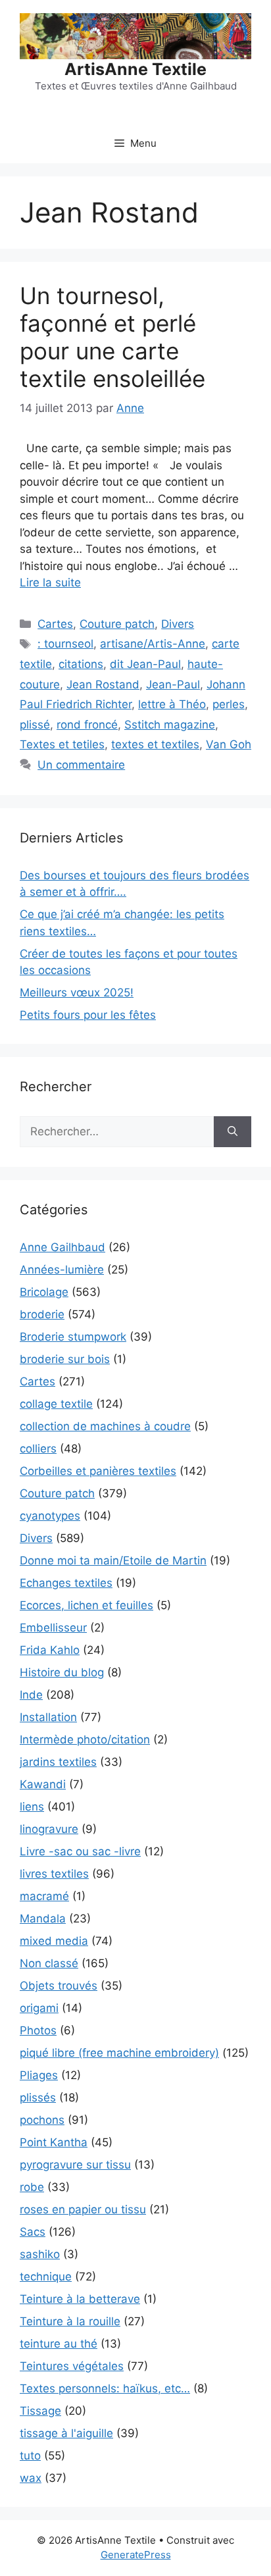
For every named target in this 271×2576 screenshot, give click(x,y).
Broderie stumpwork (73, 1337)
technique (46, 2277)
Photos (38, 2030)
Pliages (39, 2075)
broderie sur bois (65, 1359)
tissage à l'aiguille (66, 2433)
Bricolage (44, 1292)
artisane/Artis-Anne (153, 644)
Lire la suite (50, 582)
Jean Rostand (103, 684)
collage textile (56, 1404)
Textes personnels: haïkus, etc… (105, 2388)
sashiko (40, 2254)
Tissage (40, 2411)
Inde (31, 1695)
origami (39, 2008)
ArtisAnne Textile (135, 69)
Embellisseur (53, 1628)
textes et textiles (155, 744)
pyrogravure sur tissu (75, 2165)
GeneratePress (136, 2555)
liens (32, 1807)
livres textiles (54, 1874)
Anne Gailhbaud (62, 1247)
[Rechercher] (233, 1132)
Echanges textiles (66, 1583)
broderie (42, 1314)
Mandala (43, 1919)
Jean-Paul (173, 684)
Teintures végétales (72, 2366)
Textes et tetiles (62, 744)
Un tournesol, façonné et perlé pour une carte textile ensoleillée (112, 337)
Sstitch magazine (170, 725)
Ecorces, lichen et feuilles (86, 1605)
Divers (178, 624)
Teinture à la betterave (80, 2299)
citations (81, 664)
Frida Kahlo (50, 1650)
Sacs (33, 2232)
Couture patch (117, 624)
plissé (35, 725)
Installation (48, 1717)
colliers (38, 1449)
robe (32, 2187)
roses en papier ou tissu (83, 2209)
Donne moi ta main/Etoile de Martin (113, 1560)
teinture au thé (59, 2344)
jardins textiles (58, 1762)
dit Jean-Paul (145, 664)
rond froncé (87, 725)
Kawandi (43, 1784)
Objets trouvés (59, 1986)
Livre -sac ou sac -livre (80, 1851)
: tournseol (65, 644)
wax (31, 2478)
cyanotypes (50, 1516)
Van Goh (229, 744)
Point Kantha (54, 2142)
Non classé (49, 1963)
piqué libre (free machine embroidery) (119, 2053)
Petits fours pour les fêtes (88, 1015)
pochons (42, 2120)
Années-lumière (62, 1270)
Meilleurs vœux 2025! (77, 992)
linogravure (49, 1829)
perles (229, 704)
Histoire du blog (62, 1672)
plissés (38, 2098)
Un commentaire (81, 765)
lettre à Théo (172, 704)
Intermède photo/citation (85, 1739)
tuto (30, 2456)
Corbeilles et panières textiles (98, 1471)
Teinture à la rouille (70, 2321)
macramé (44, 1896)
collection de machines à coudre (105, 1426)
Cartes (55, 624)
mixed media (54, 1941)
